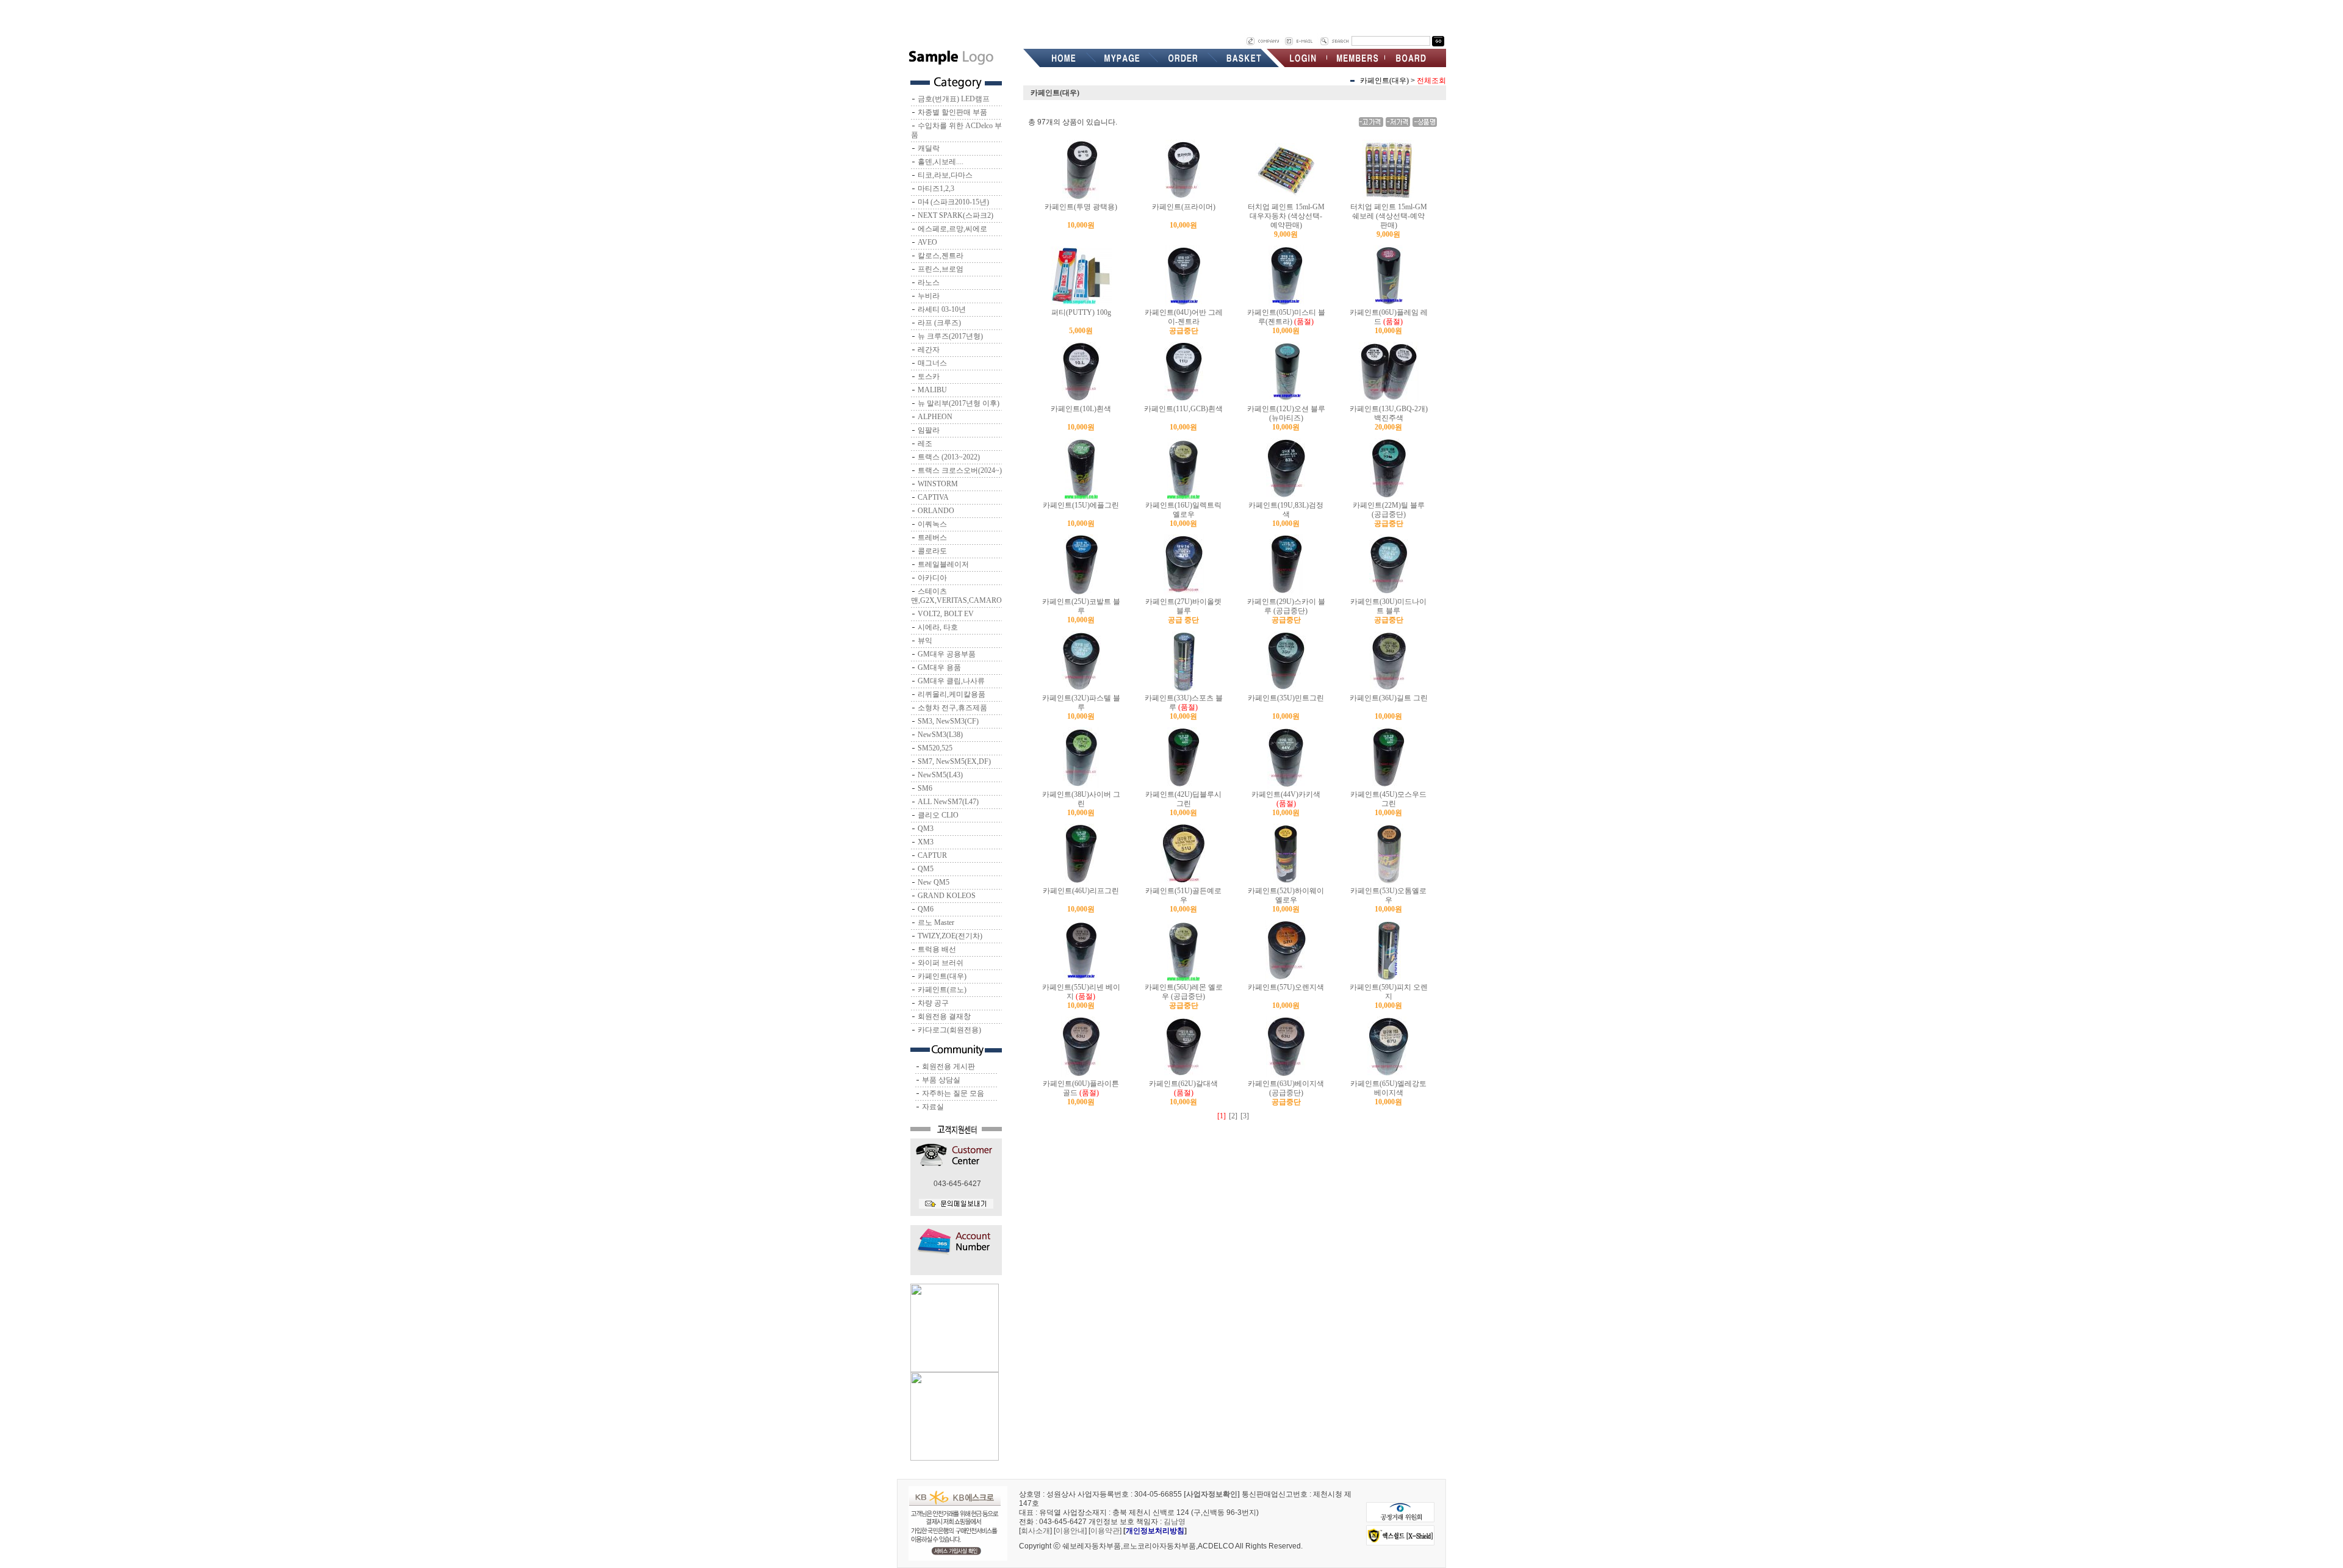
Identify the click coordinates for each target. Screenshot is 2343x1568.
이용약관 (1105, 1531)
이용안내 (1070, 1531)
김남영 (1175, 1522)
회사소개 (1035, 1531)
